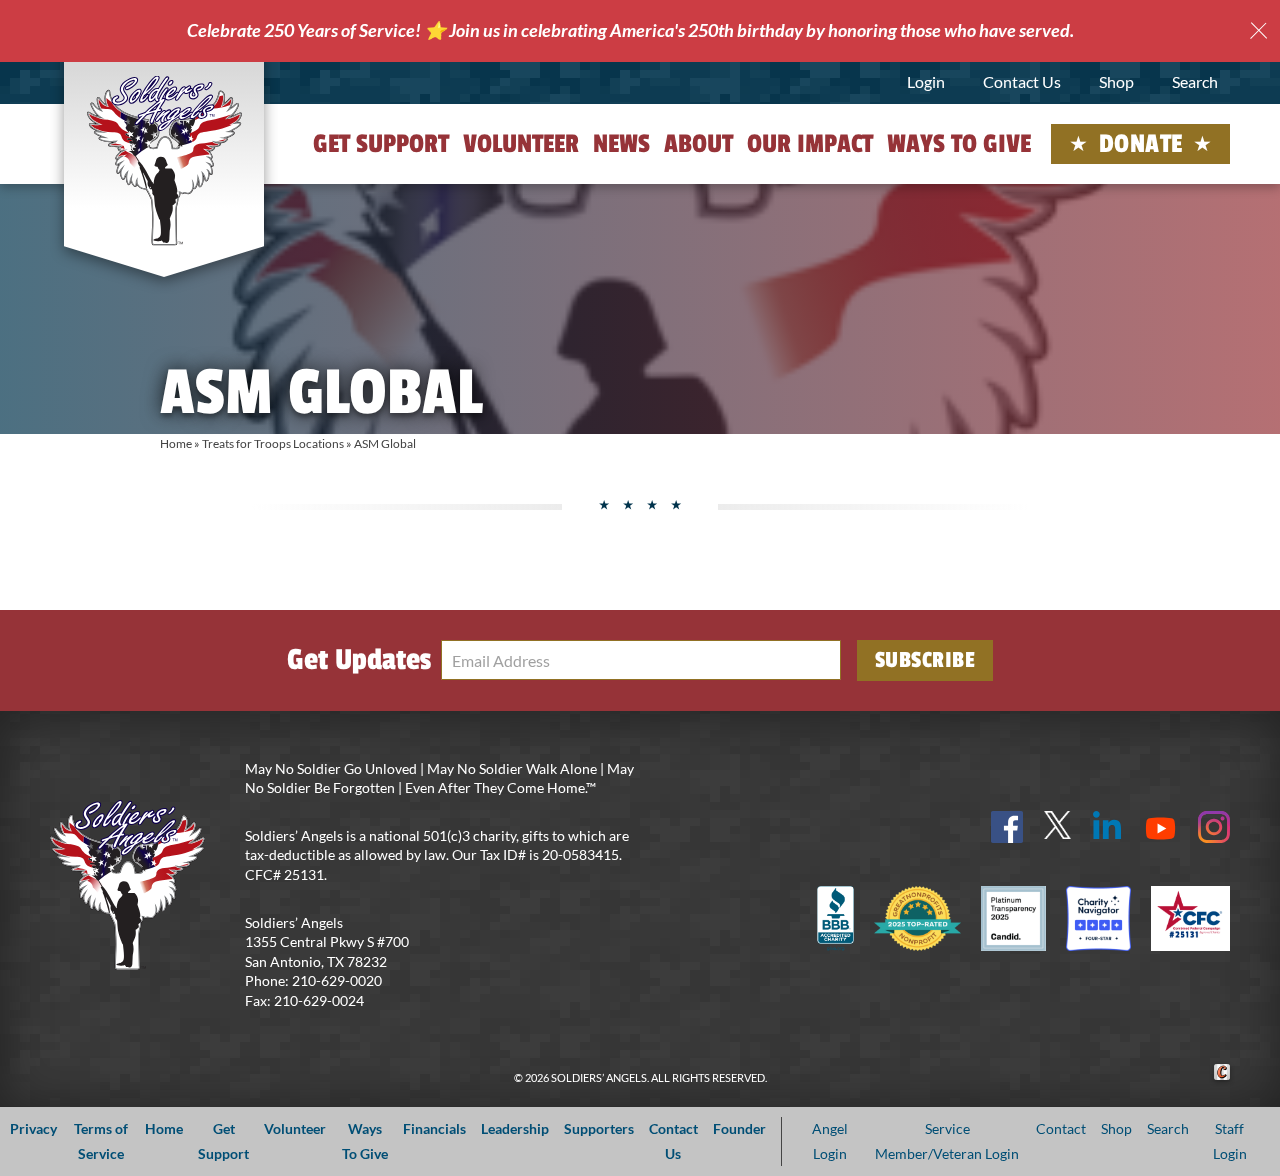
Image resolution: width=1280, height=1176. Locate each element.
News (621, 144)
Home (176, 443)
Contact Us (1022, 81)
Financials (434, 1128)
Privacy (33, 1128)
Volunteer (521, 144)
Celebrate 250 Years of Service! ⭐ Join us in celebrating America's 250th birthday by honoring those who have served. (630, 30)
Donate (1141, 144)
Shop (1116, 81)
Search (1195, 81)
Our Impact (810, 144)
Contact (1061, 1128)
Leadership (515, 1128)
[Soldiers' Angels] (164, 160)
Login (926, 81)
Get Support (381, 144)
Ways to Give (959, 144)
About (698, 144)
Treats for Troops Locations (273, 443)
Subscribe (925, 660)
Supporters (599, 1128)
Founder (739, 1128)
